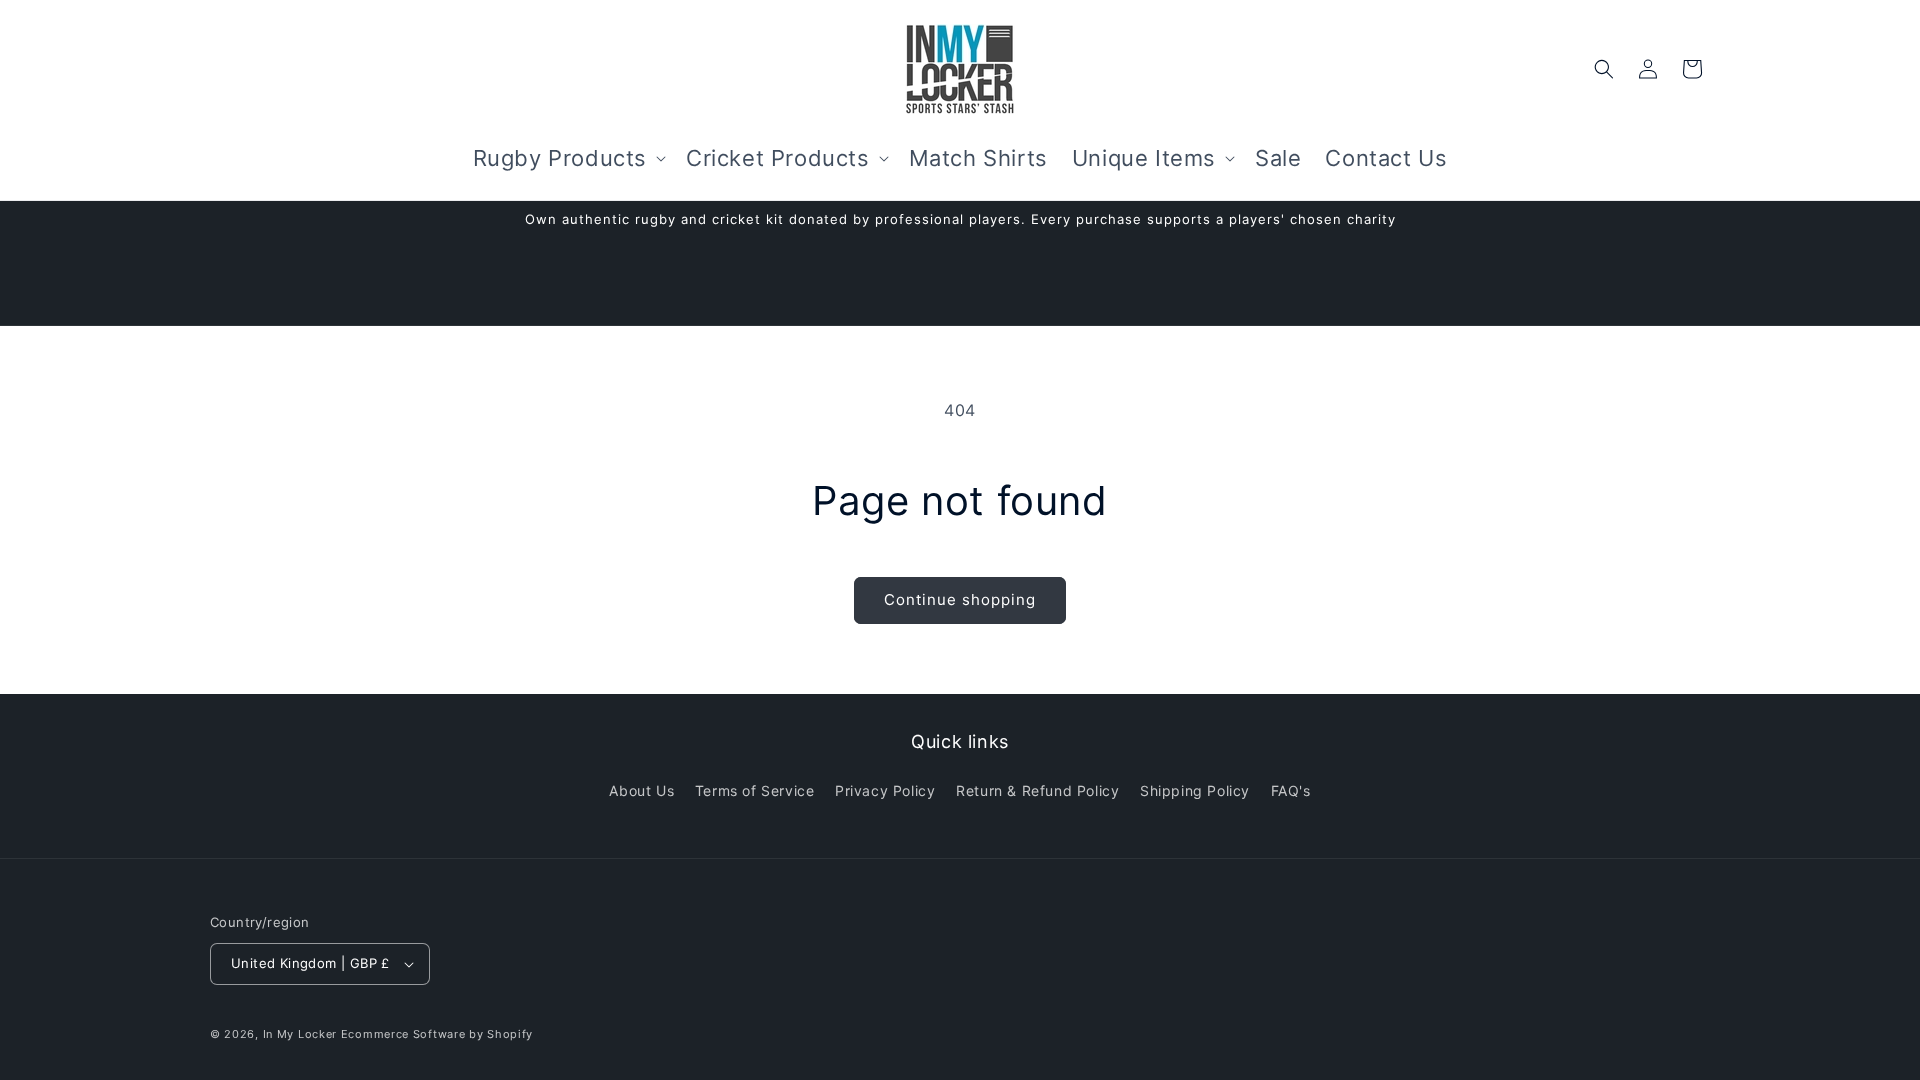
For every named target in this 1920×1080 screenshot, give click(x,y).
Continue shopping (960, 599)
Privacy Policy (885, 790)
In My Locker (300, 1034)
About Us (641, 790)
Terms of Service (755, 790)
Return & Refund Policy (1037, 790)
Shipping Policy (1195, 790)
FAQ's (1291, 790)
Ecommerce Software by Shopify (437, 1034)
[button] (567, 158)
